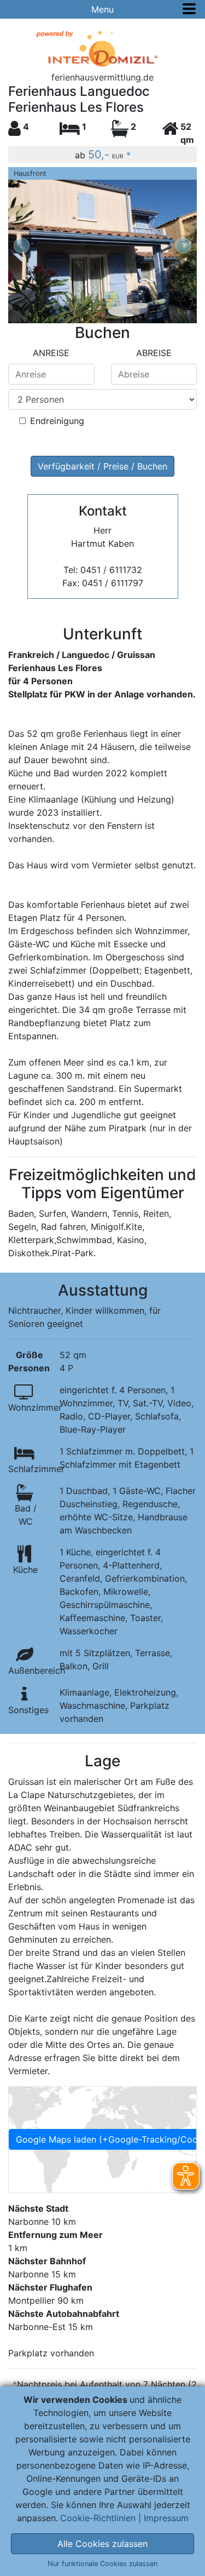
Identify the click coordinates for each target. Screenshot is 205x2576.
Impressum (166, 2518)
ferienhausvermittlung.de (102, 77)
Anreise (51, 353)
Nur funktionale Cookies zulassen (102, 2564)
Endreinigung (57, 421)
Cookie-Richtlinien (98, 2518)
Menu (102, 9)
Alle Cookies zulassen (102, 2544)
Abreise (154, 353)
